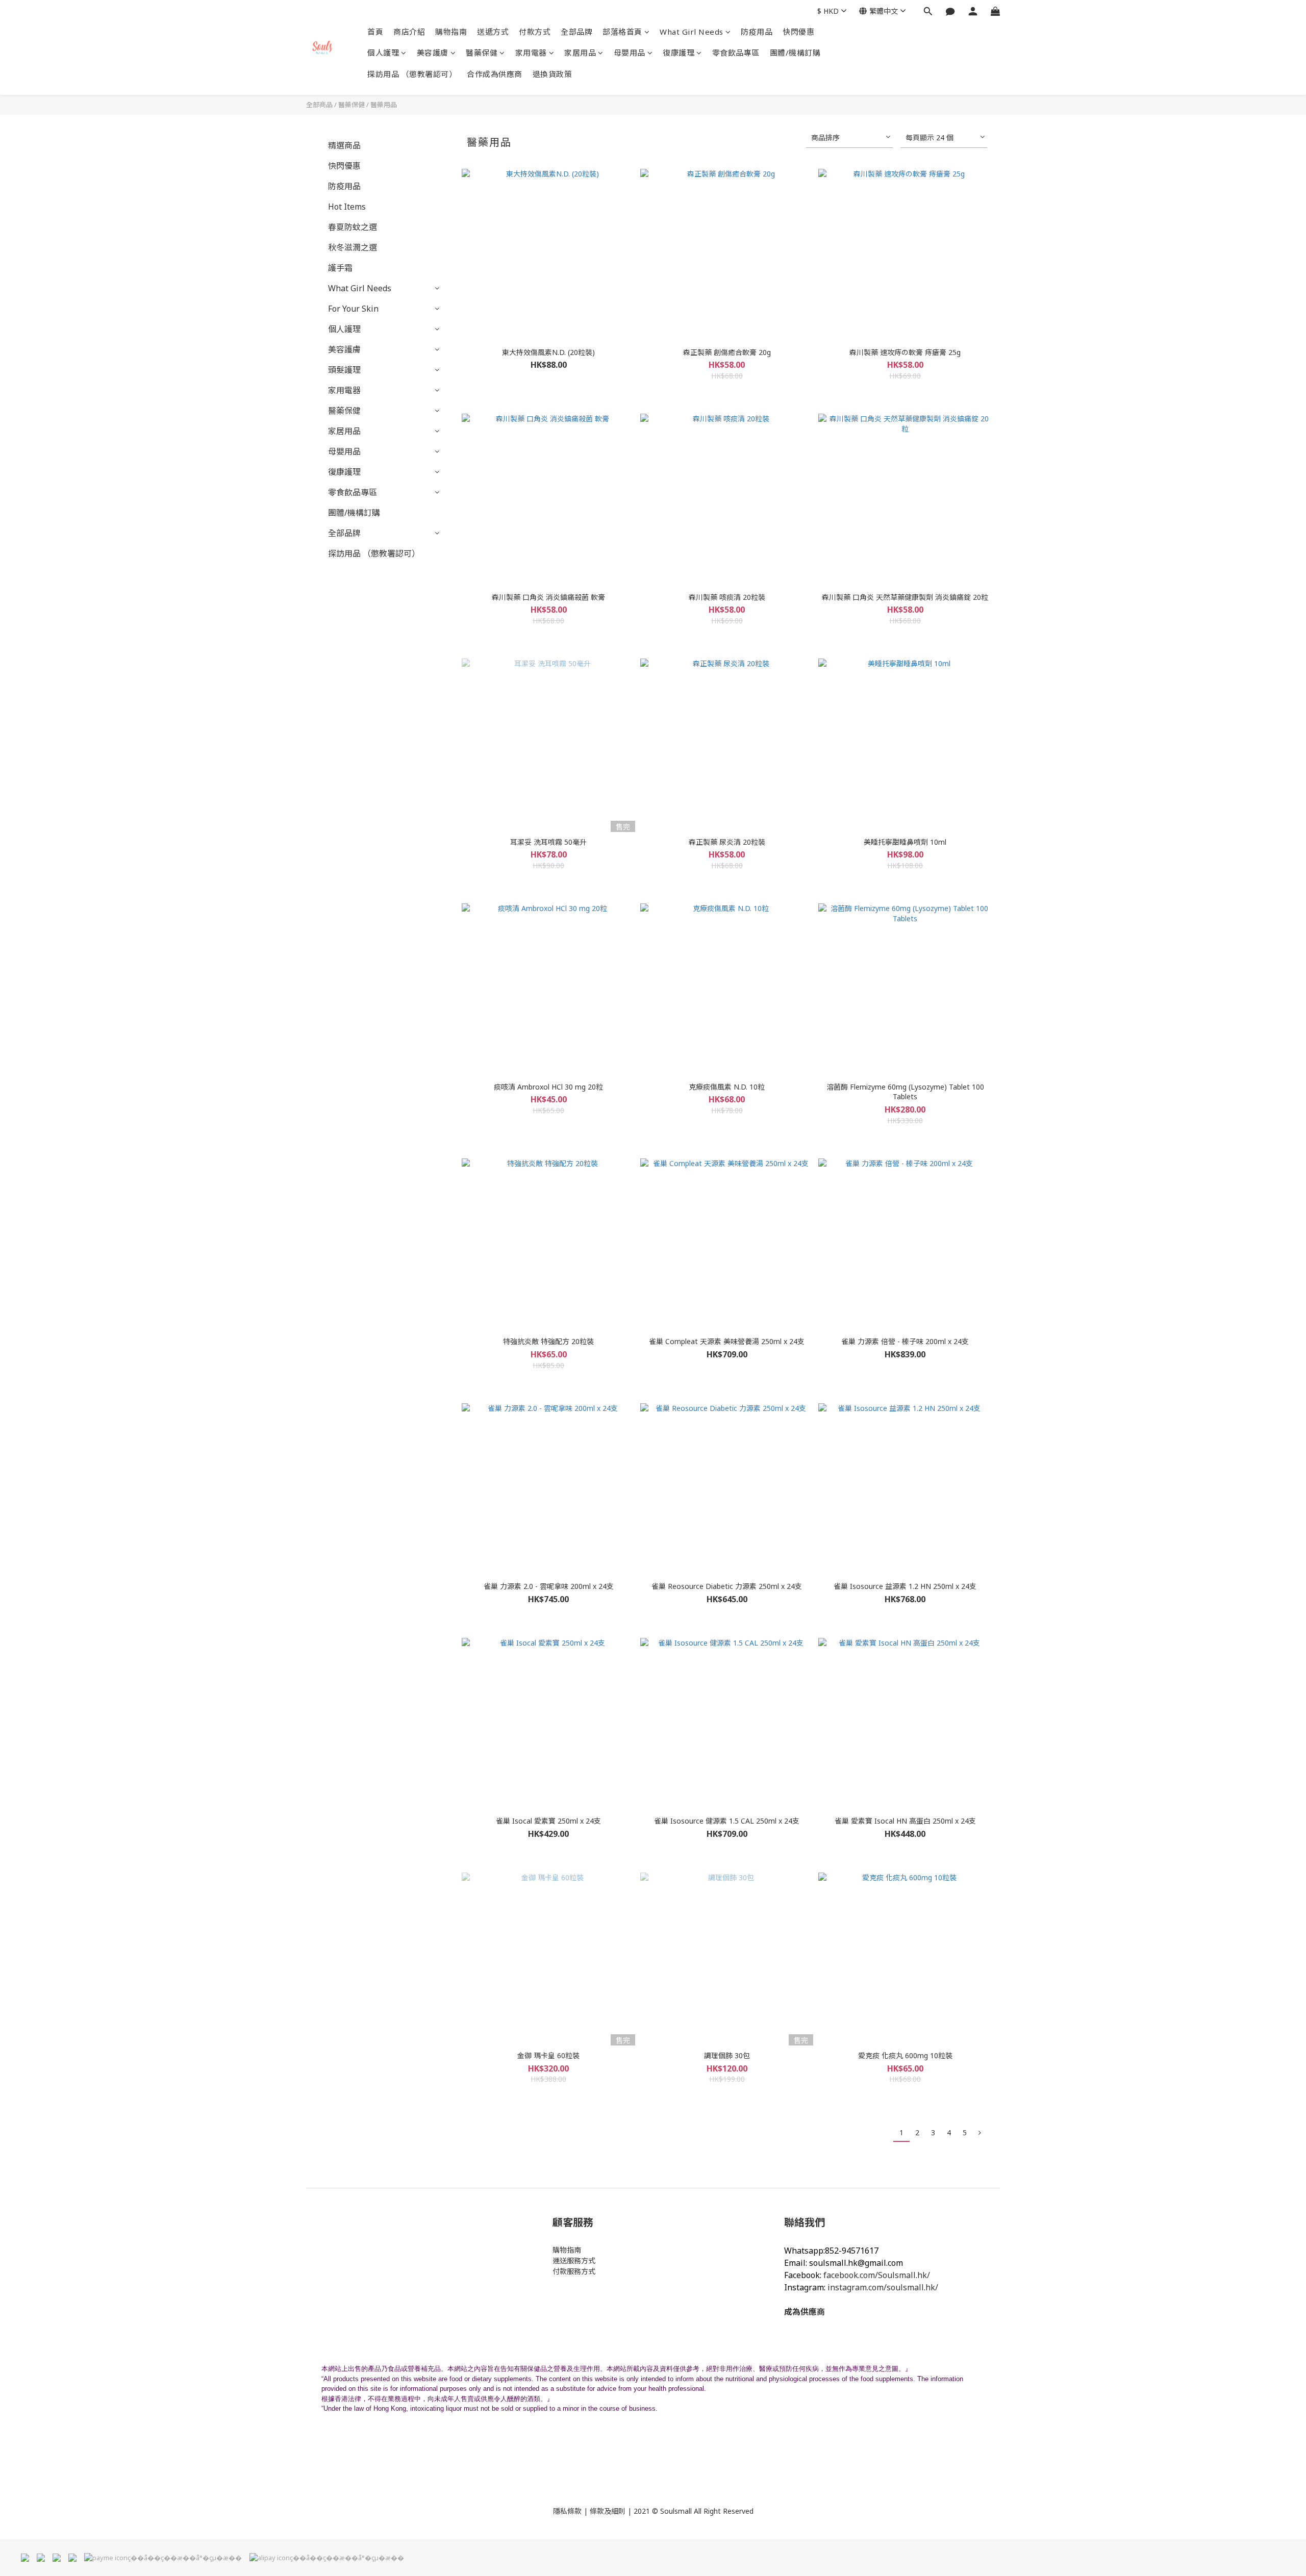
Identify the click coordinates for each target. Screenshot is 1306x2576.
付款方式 (535, 32)
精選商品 (344, 145)
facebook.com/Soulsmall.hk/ (877, 2275)
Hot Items (347, 207)
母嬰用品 (630, 53)
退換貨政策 (552, 74)
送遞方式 (493, 32)
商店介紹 (409, 32)
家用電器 (531, 53)
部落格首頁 (622, 32)
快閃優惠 (798, 32)
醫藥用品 (384, 105)
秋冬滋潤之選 (353, 247)
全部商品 (319, 105)
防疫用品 (757, 32)
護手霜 (340, 268)
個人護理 (383, 53)
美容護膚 (433, 53)
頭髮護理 (344, 370)
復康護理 (679, 53)
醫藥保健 (482, 53)
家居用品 (580, 53)
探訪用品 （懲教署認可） (412, 74)
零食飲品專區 (736, 53)
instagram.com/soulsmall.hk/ (883, 2287)
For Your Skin (353, 309)
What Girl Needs (692, 32)
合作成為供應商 (495, 74)
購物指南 (451, 32)
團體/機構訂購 (795, 53)
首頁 (375, 32)
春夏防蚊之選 (353, 227)
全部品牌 (576, 32)
